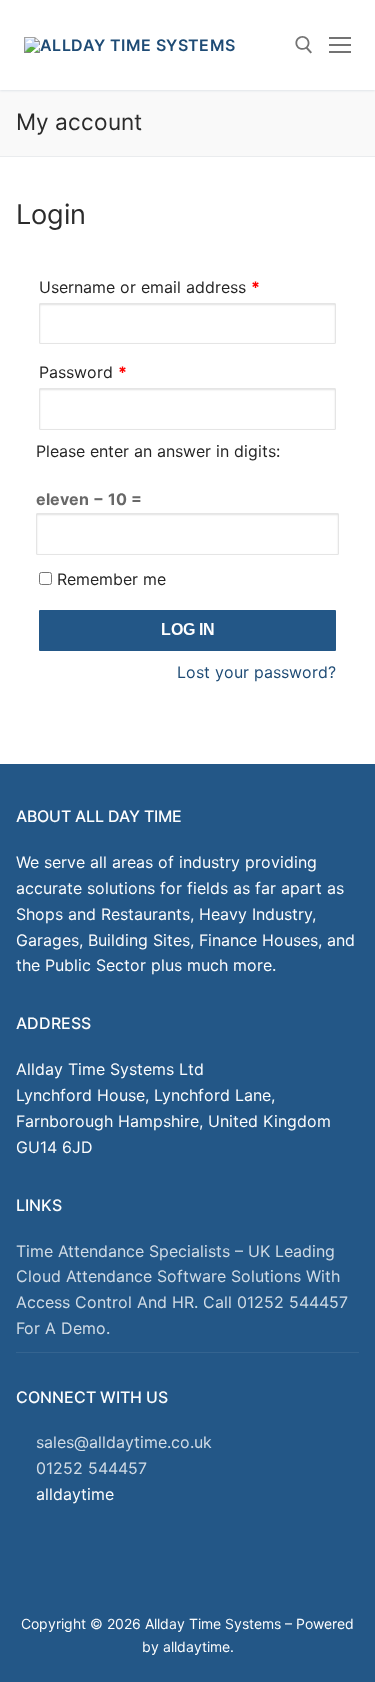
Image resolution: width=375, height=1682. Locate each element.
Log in (188, 629)
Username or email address (182, 286)
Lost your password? (256, 672)
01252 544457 (91, 1468)
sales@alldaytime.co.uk (124, 1442)
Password (116, 371)
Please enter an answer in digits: (158, 451)
